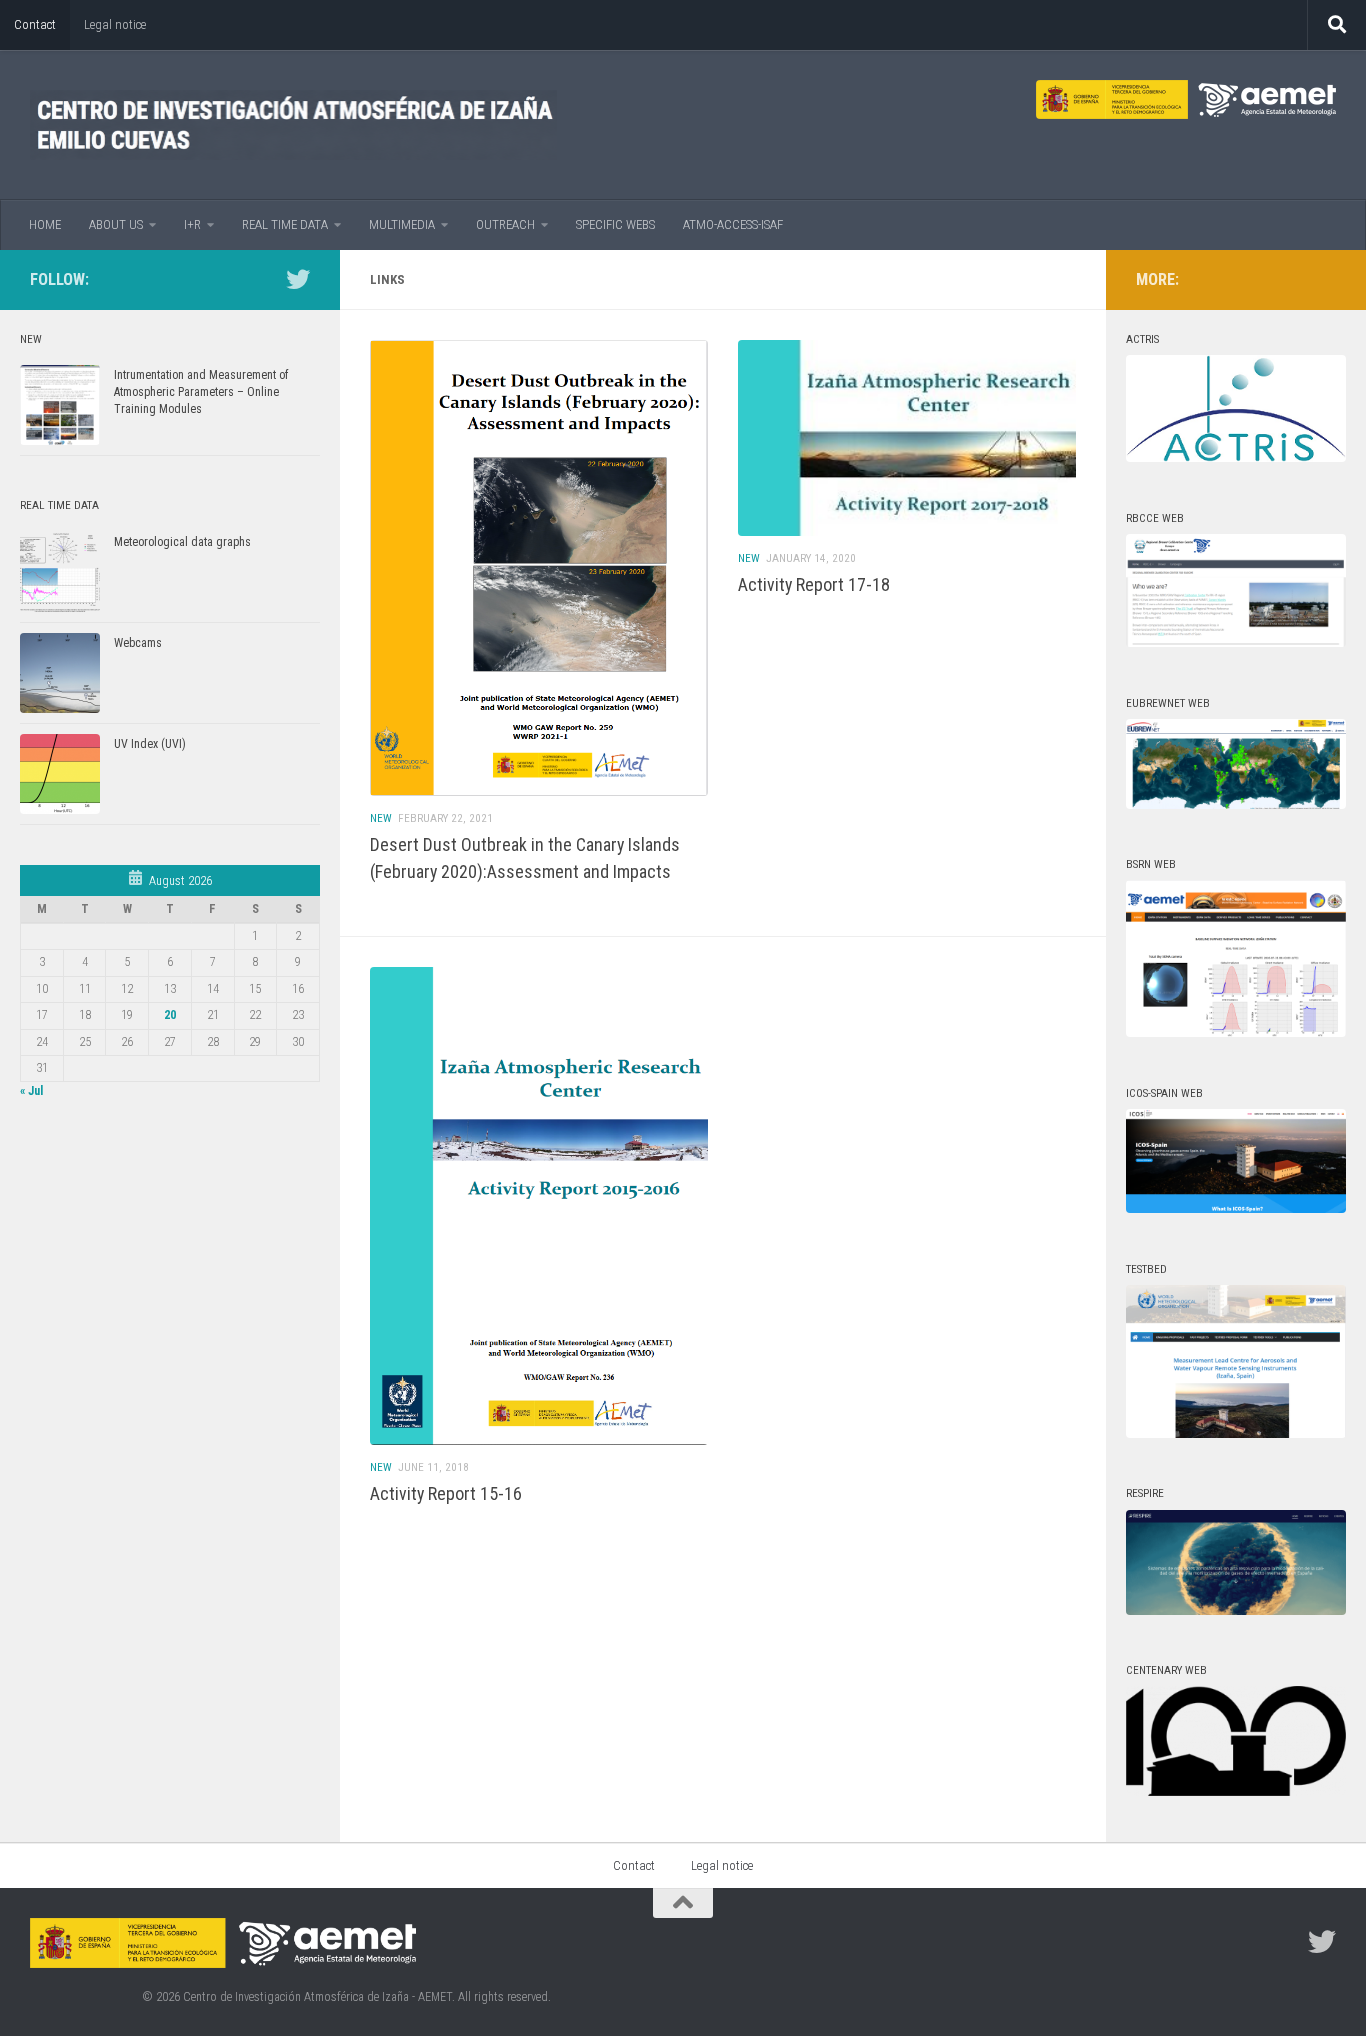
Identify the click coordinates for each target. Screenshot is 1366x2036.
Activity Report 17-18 (814, 584)
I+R (192, 224)
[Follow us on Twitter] (298, 279)
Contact (35, 24)
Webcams (138, 643)
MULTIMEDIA (402, 224)
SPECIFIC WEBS (615, 224)
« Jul (31, 1091)
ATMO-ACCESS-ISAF (733, 224)
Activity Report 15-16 (446, 1493)
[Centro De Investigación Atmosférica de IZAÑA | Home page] (293, 125)
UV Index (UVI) (150, 744)
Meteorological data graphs (182, 542)
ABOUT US (116, 224)
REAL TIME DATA (285, 224)
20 (170, 1015)
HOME (45, 224)
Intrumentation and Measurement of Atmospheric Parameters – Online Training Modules (201, 392)
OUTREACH (505, 224)
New (381, 818)
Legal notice (115, 24)
